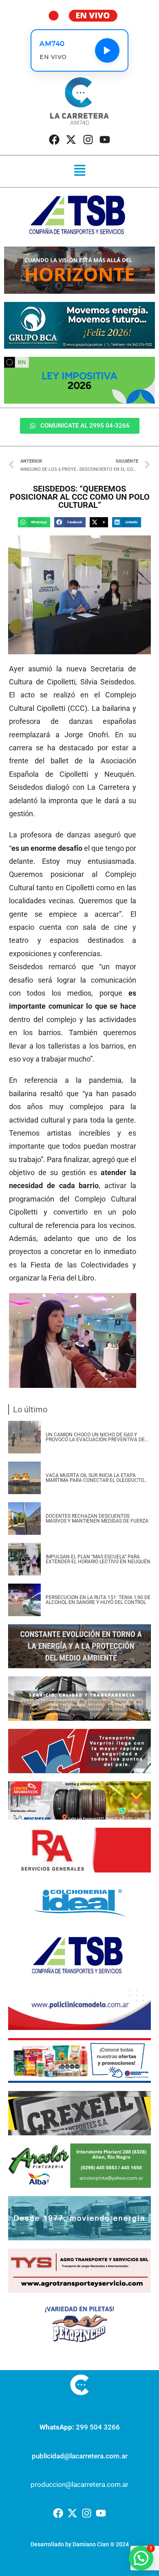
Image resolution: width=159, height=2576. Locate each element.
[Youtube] (105, 140)
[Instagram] (88, 140)
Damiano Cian (91, 2544)
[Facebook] (54, 140)
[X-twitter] (71, 140)
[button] (79, 171)
